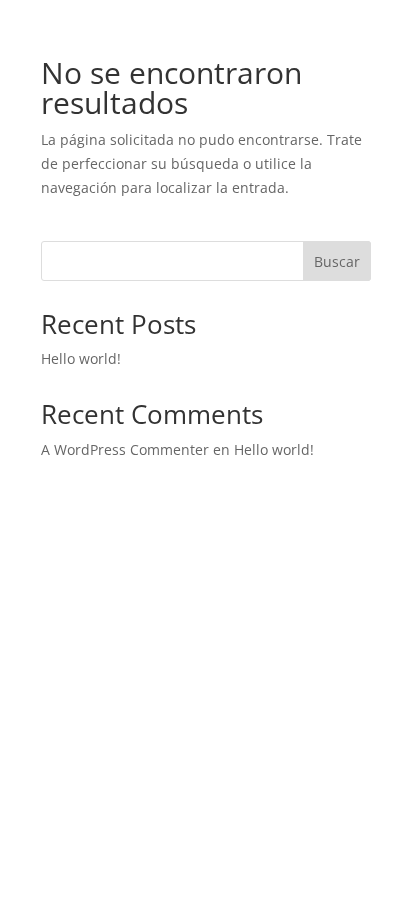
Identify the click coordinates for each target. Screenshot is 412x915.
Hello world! (81, 358)
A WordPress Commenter (125, 449)
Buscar (337, 261)
